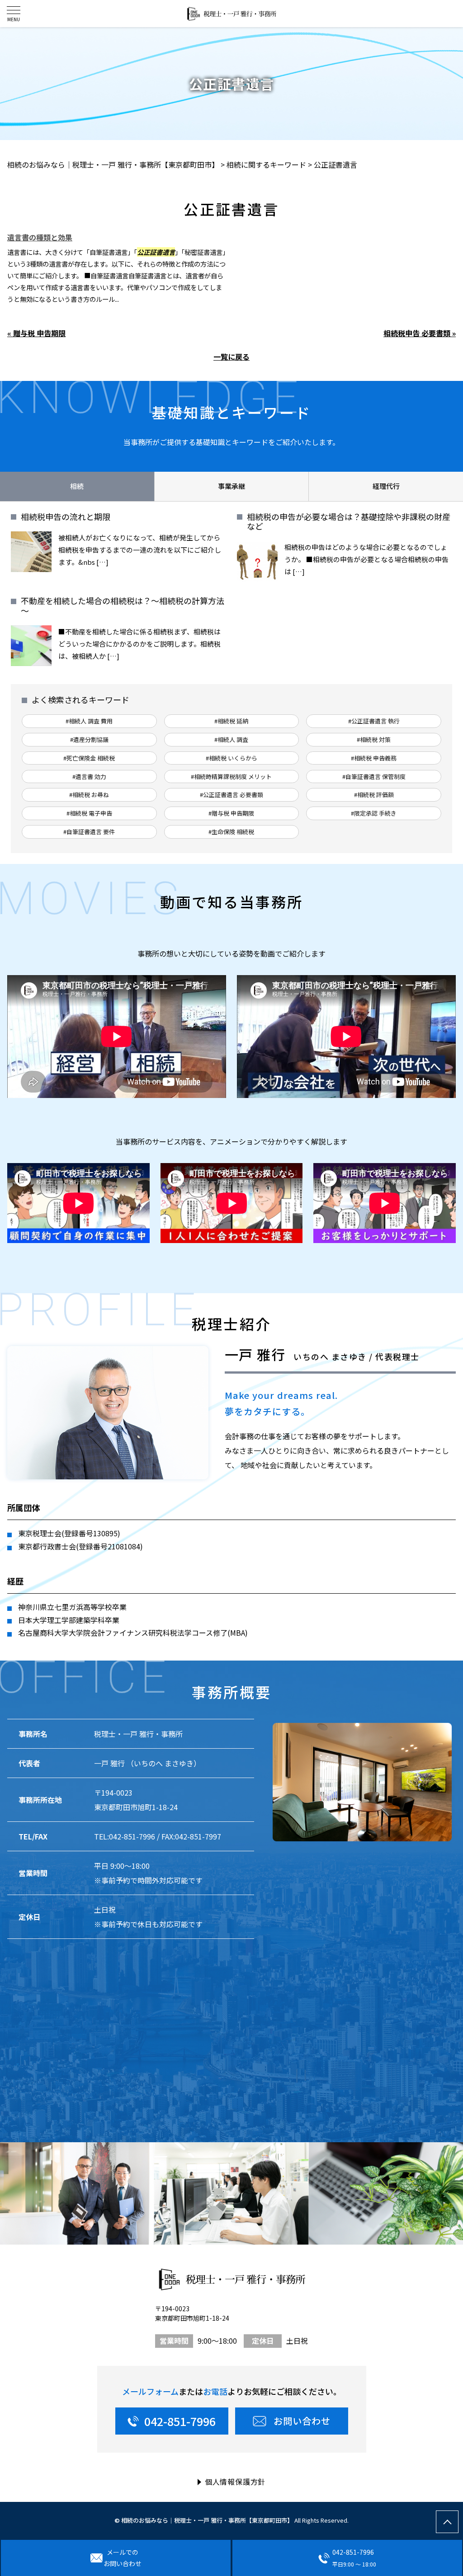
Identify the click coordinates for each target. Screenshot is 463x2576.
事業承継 (231, 486)
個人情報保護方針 (235, 2482)
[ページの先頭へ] (447, 2522)
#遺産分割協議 (89, 739)
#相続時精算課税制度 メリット (231, 777)
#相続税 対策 (374, 739)
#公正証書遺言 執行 (374, 721)
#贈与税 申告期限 (231, 813)
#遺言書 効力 (89, 777)
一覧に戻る (231, 357)
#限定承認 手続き (374, 813)
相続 (77, 486)
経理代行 (386, 486)
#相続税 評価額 (374, 795)
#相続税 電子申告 (89, 813)
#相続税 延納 (231, 721)
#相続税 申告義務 (374, 758)
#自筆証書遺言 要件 (89, 832)
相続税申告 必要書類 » (420, 333)
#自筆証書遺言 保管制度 (374, 777)
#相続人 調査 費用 (89, 721)
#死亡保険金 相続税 (89, 758)
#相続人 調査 (231, 739)
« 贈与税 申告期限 (36, 333)
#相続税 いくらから (231, 758)
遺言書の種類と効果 (40, 237)
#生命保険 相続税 (231, 832)
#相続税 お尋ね (89, 795)
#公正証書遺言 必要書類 (231, 795)
